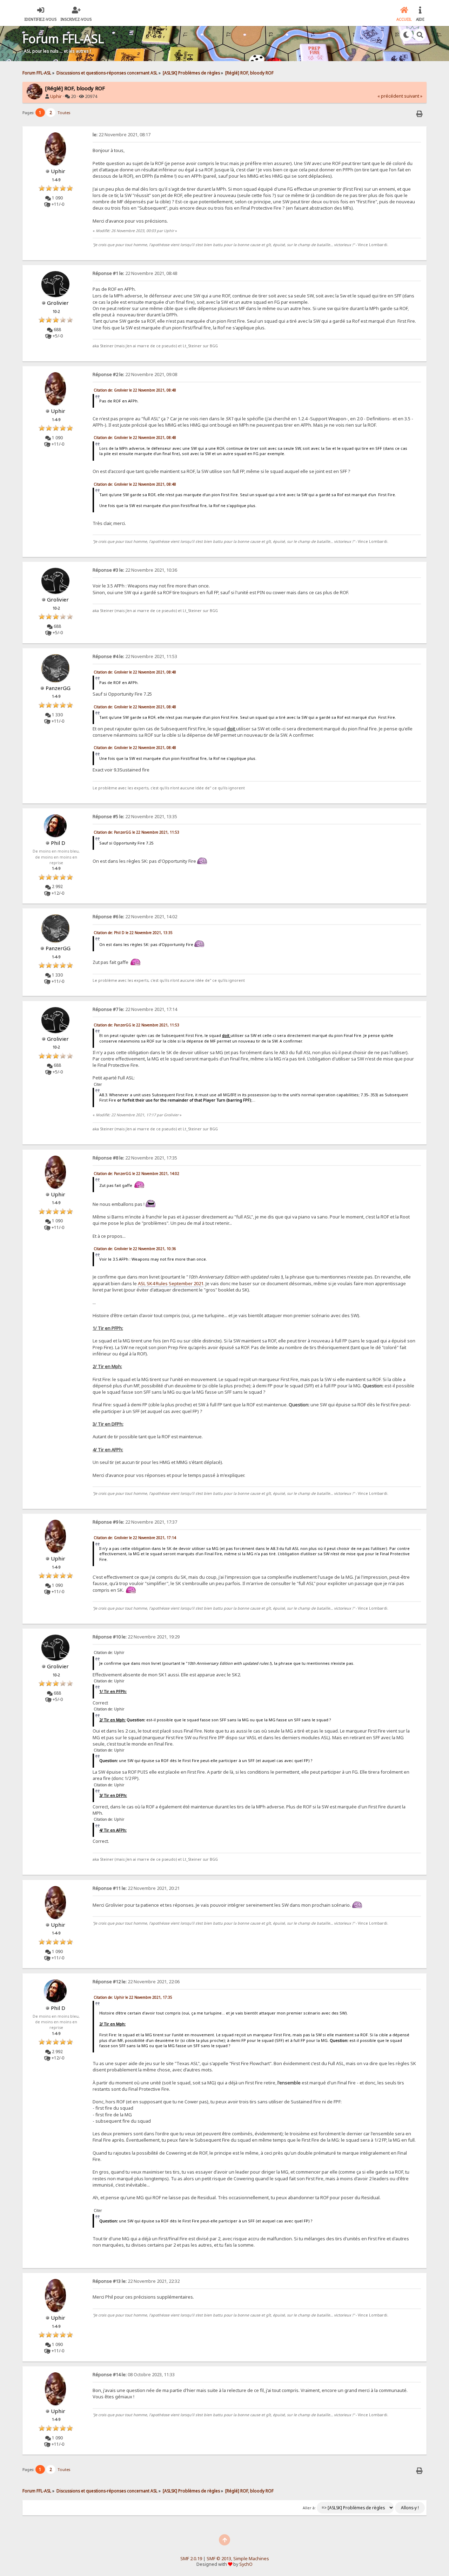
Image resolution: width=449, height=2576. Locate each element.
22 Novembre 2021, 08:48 (135, 273)
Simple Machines (251, 2559)
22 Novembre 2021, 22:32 (136, 2281)
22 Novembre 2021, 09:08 (135, 374)
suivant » (413, 96)
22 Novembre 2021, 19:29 (136, 1637)
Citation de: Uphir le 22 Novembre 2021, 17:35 (133, 1997)
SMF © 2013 (219, 2559)
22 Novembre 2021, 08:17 (122, 135)
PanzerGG (58, 688)
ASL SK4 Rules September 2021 (171, 1283)
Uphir (56, 96)
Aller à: (309, 2508)
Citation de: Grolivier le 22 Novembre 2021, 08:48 (135, 390)
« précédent (390, 96)
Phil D (58, 843)
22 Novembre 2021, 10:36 (135, 570)
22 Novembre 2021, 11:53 (135, 656)
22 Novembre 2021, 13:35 (135, 817)
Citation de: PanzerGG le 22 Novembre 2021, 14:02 (136, 1174)
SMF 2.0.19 (191, 2559)
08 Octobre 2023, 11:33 (134, 2375)
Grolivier (58, 303)
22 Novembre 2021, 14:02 (135, 917)
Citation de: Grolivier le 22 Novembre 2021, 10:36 (135, 1249)
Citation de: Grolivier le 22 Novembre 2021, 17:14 (135, 1538)
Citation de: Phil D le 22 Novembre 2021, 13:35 (133, 933)
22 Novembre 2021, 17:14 (135, 1009)
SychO (246, 2564)
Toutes (64, 113)
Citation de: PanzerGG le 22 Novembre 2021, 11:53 (136, 832)
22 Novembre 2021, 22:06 (136, 1982)
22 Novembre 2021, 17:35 (135, 1158)
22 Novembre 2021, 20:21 (136, 1888)
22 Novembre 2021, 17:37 (135, 1522)
